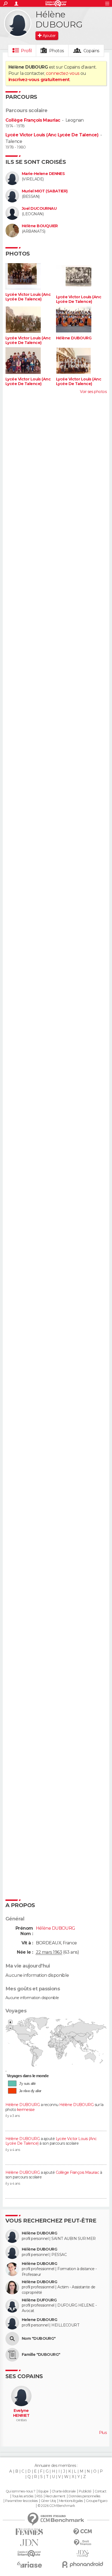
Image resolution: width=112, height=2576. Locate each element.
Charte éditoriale (64, 2491)
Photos (57, 51)
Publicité (85, 2491)
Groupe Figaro (97, 2501)
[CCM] (83, 2532)
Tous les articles (23, 2496)
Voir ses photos (93, 392)
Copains (91, 51)
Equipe (43, 2491)
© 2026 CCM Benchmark (56, 2506)
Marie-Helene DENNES (43, 174)
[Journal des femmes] (29, 2532)
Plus (103, 2433)
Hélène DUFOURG (39, 2300)
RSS (39, 2496)
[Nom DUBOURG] (12, 2339)
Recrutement (55, 2496)
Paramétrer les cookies (21, 2501)
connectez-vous (63, 73)
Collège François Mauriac (33, 120)
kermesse (26, 2110)
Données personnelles (84, 2496)
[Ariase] (29, 2565)
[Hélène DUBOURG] (18, 23)
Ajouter (49, 36)
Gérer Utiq (48, 2501)
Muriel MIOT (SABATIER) (45, 191)
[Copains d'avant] (29, 2554)
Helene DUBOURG (39, 2320)
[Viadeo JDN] (83, 2554)
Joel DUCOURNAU (39, 209)
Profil (26, 51)
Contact (100, 2491)
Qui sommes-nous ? (20, 2491)
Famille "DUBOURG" (41, 2355)
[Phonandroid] (83, 2564)
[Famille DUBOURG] (12, 2355)
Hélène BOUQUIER (40, 226)
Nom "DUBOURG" (39, 2339)
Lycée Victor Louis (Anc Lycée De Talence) (52, 135)
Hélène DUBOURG (74, 338)
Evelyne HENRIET (21, 2413)
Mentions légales (71, 2501)
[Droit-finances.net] (83, 2543)
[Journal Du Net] (29, 2543)
